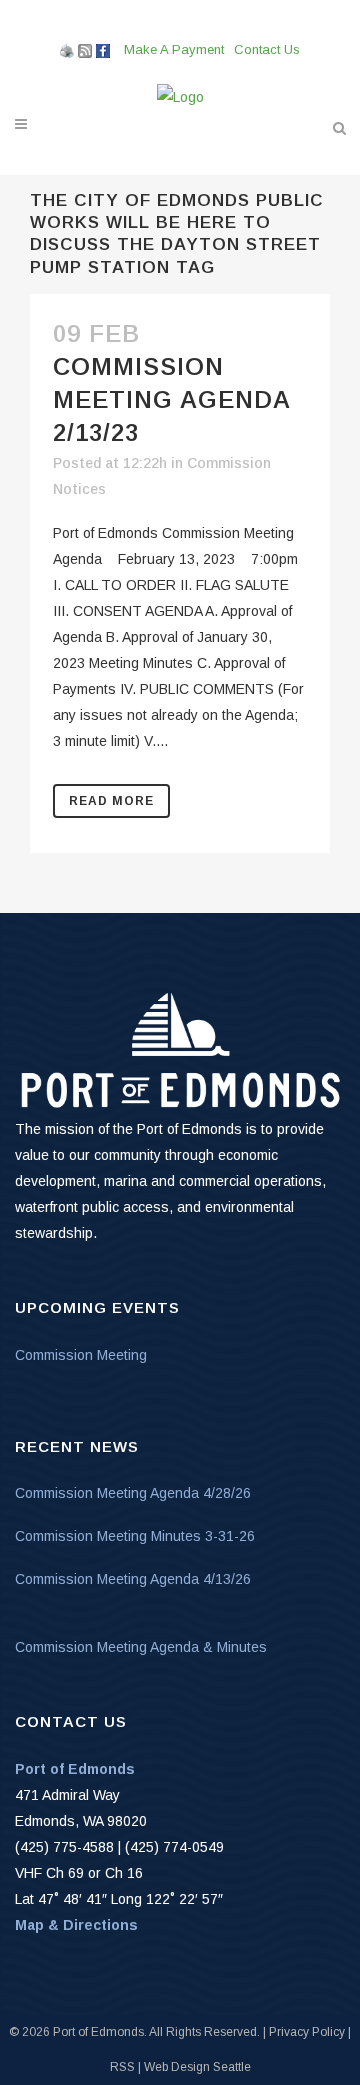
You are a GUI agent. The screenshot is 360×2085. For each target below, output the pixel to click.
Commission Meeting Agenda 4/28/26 (133, 1493)
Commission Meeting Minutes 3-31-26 (135, 1536)
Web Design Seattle (197, 2067)
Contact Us (267, 49)
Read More (111, 801)
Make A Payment (174, 49)
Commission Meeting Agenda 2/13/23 (171, 399)
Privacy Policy (307, 2032)
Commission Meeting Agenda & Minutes (141, 1647)
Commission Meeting (81, 1355)
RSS (122, 2067)
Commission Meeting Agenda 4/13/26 (133, 1579)
